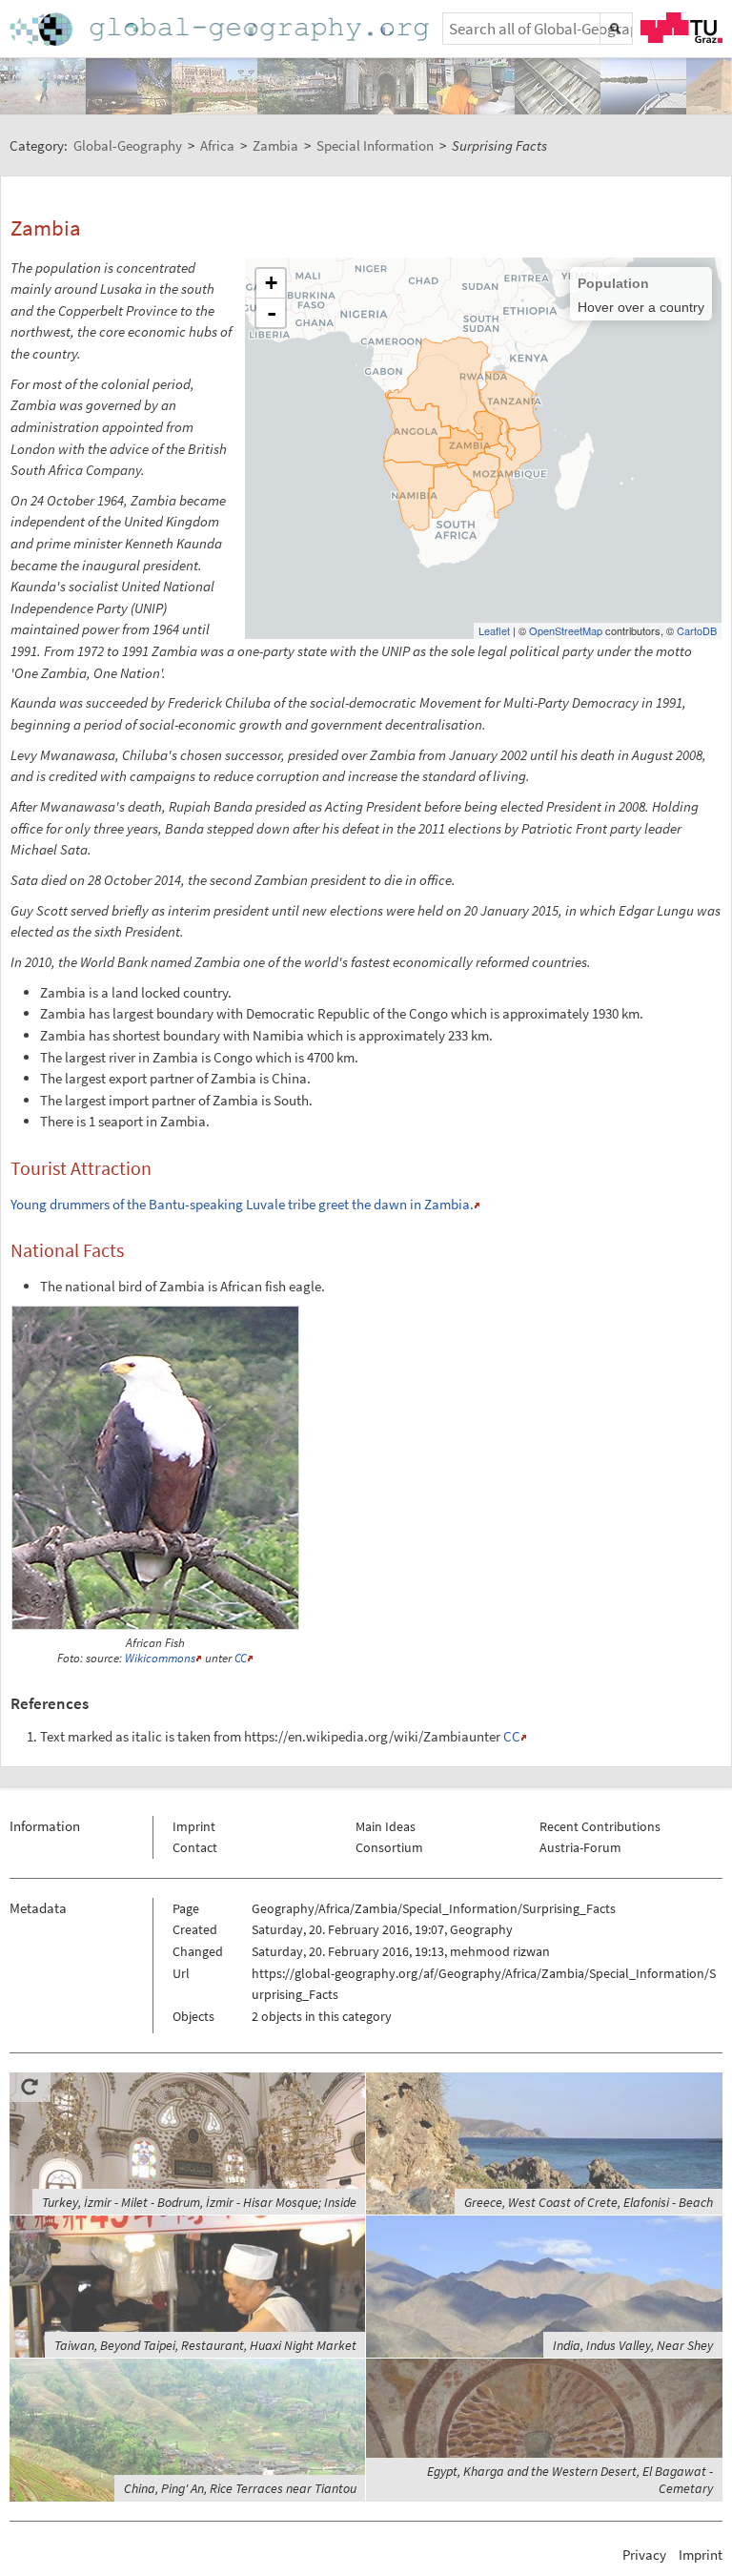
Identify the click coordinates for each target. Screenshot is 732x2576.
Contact (195, 1847)
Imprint (194, 1826)
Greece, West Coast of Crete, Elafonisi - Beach (589, 2202)
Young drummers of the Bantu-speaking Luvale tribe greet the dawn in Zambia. (242, 1204)
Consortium (389, 1847)
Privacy (644, 2555)
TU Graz (681, 28)
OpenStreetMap (566, 630)
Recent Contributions (600, 1826)
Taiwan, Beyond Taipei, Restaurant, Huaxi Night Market (205, 2345)
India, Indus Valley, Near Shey (633, 2345)
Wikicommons (160, 1658)
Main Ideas (386, 1826)
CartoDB (697, 630)
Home (221, 29)
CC (241, 1658)
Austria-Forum (580, 1847)
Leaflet (494, 630)
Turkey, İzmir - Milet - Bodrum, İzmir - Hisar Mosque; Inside (199, 2202)
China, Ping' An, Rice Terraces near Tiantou (240, 2488)
